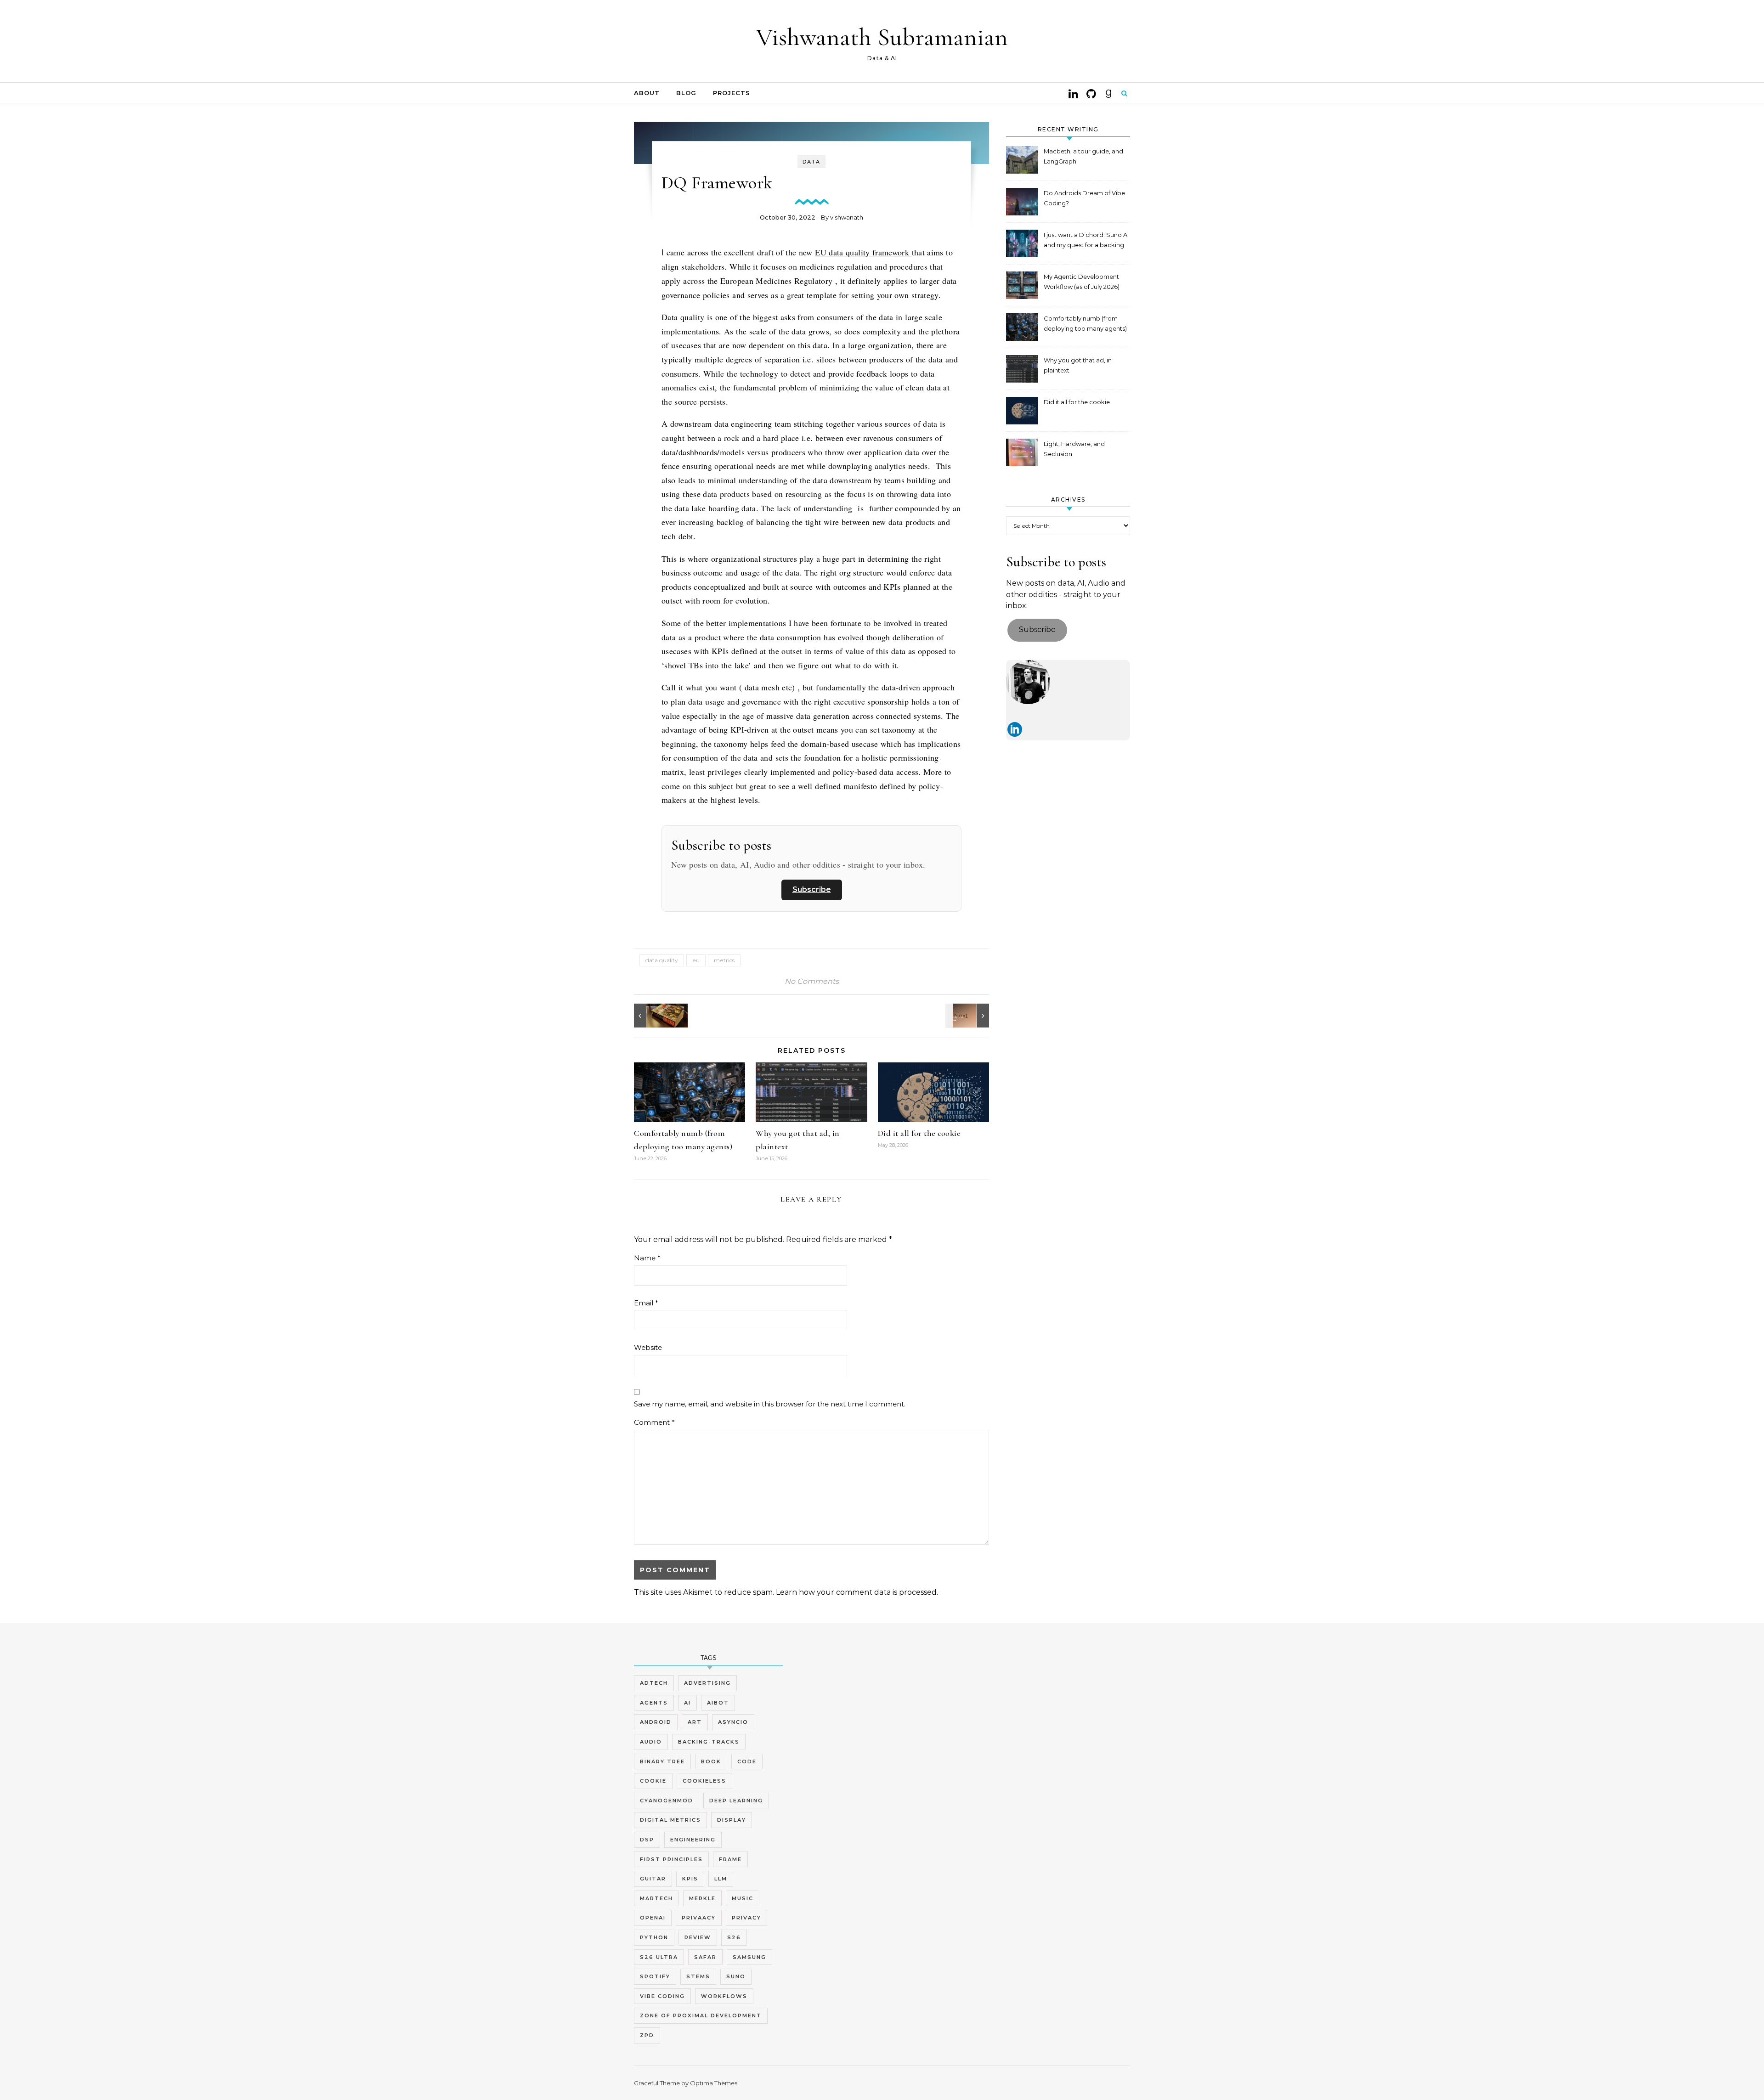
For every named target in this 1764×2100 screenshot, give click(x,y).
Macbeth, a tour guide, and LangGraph (1083, 156)
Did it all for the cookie (919, 1133)
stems (698, 1976)
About (647, 93)
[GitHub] (1091, 93)
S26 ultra (659, 1957)
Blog (686, 93)
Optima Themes (714, 2083)
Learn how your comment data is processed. (857, 1592)
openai (653, 1918)
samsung (749, 1957)
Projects (732, 93)
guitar (653, 1879)
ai (687, 1703)
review (698, 1937)
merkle (702, 1898)
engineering (693, 1840)
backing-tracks (709, 1742)
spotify (655, 1976)
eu (696, 960)
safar (705, 1957)
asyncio (733, 1722)
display (732, 1820)
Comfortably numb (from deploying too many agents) (1085, 323)
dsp (647, 1840)
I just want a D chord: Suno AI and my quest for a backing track (1086, 241)
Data (811, 162)
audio (651, 1742)
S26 (734, 1937)
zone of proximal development (701, 2015)
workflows (724, 1996)
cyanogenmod (667, 1801)
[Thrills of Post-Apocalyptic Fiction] (655, 1016)
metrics (724, 960)
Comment (654, 1422)
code (747, 1761)
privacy (746, 1918)
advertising (707, 1683)
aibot (718, 1703)
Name (647, 1258)
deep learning (736, 1801)
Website (648, 1347)
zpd (647, 2035)
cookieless (704, 1781)
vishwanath (847, 217)
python (654, 1937)
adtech (654, 1683)
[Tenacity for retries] (968, 1016)
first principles (671, 1859)
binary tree (662, 1761)
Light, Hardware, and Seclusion (1074, 449)
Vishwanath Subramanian (882, 37)
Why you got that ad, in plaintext (1078, 365)
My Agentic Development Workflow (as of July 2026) (1082, 282)
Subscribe (812, 889)
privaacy (699, 1918)
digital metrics (670, 1820)
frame (730, 1859)
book (711, 1761)
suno (736, 1976)
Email (646, 1303)
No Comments (812, 981)
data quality (662, 960)
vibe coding (662, 1996)
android (656, 1722)
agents (654, 1703)
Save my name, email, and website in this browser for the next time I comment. (770, 1404)
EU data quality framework (863, 252)
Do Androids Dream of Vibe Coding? (1084, 198)
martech (656, 1898)
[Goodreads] (1108, 93)
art (695, 1722)
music (743, 1898)
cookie (653, 1781)
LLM (721, 1879)
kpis (690, 1879)
